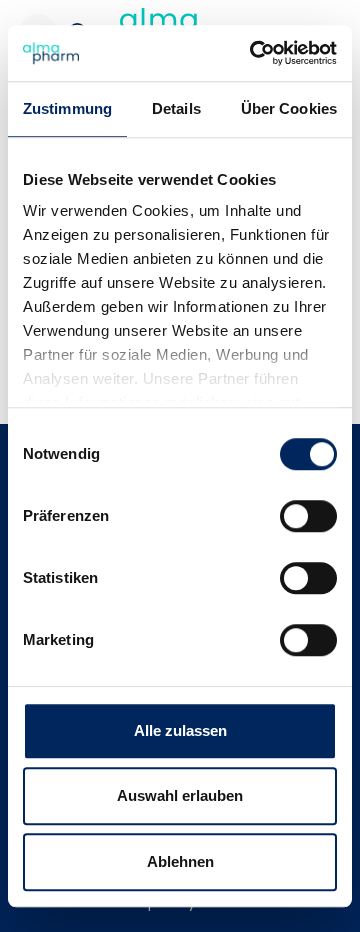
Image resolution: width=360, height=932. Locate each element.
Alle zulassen (180, 730)
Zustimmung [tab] (67, 108)
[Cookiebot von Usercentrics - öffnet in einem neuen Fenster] (254, 53)
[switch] (308, 516)
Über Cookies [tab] (289, 108)
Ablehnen (180, 861)
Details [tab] (176, 108)
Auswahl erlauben (180, 795)
